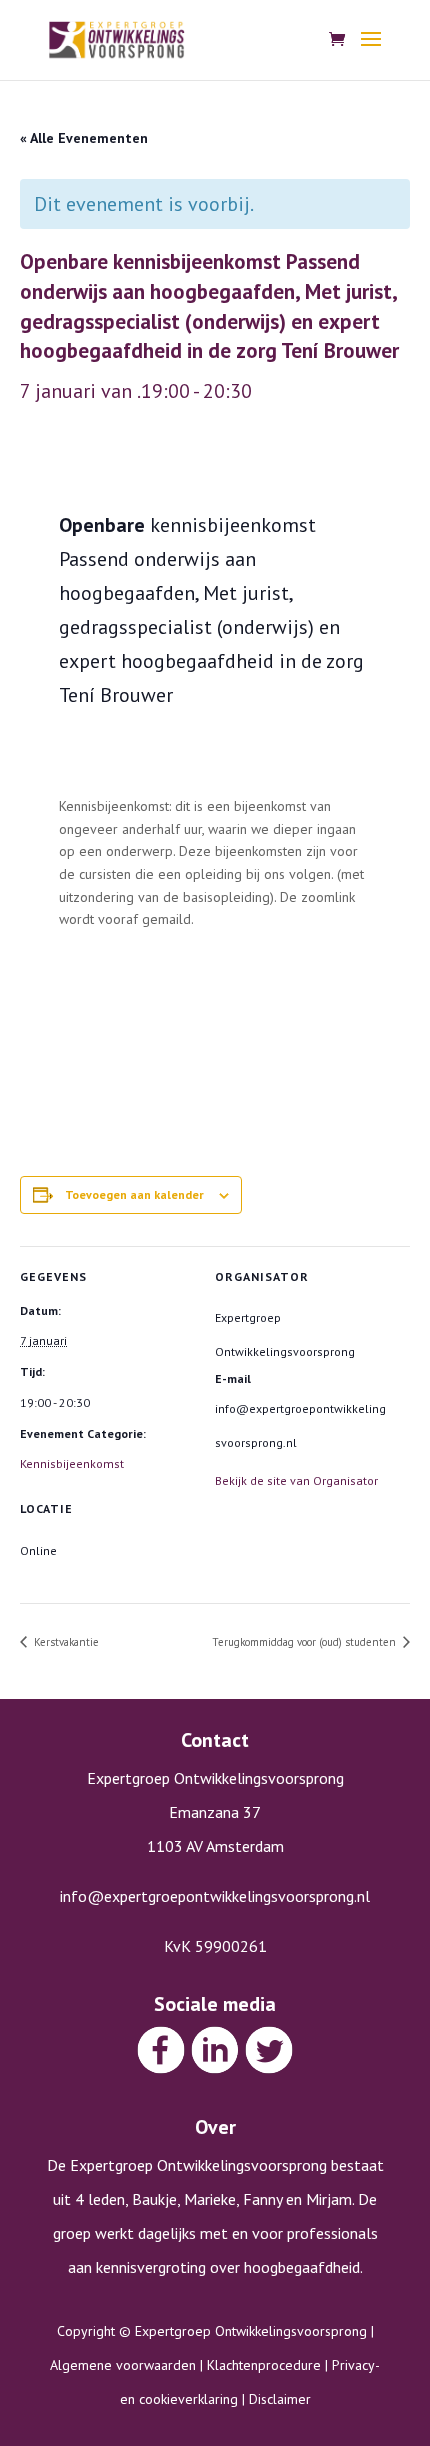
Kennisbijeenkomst (72, 1463)
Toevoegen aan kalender (134, 1194)
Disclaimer (280, 2399)
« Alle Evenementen (84, 138)
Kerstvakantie (65, 1642)
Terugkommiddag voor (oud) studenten (305, 1642)
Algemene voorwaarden (123, 2365)
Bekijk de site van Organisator (296, 1480)
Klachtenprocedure (264, 2365)
